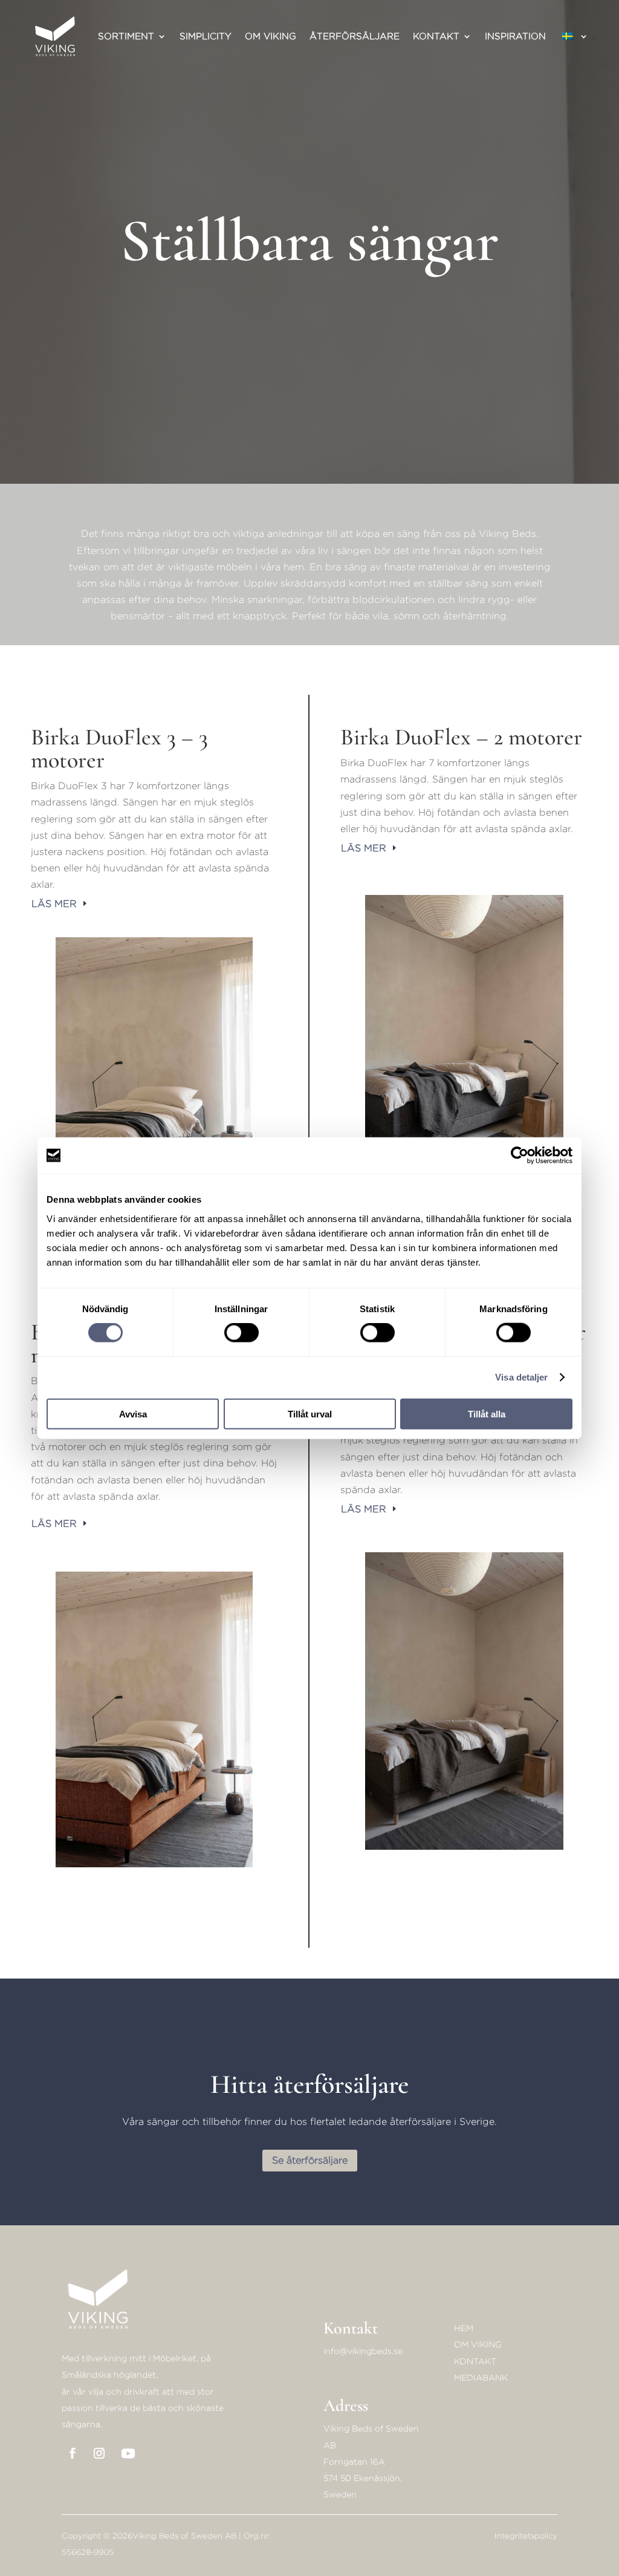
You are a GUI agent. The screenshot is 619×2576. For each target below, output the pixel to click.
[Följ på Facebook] (73, 2453)
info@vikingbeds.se (363, 2351)
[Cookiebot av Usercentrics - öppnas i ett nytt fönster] (520, 1156)
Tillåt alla (487, 1413)
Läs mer (54, 904)
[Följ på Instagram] (99, 2453)
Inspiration (515, 36)
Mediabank (481, 2377)
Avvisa (133, 1413)
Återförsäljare (355, 36)
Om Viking (271, 36)
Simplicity (206, 36)
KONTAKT (475, 2361)
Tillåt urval (310, 1413)
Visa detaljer (521, 1377)
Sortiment (126, 36)
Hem (464, 2328)
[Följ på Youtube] (128, 2453)
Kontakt (436, 36)
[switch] (241, 1333)
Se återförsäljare (310, 2160)
